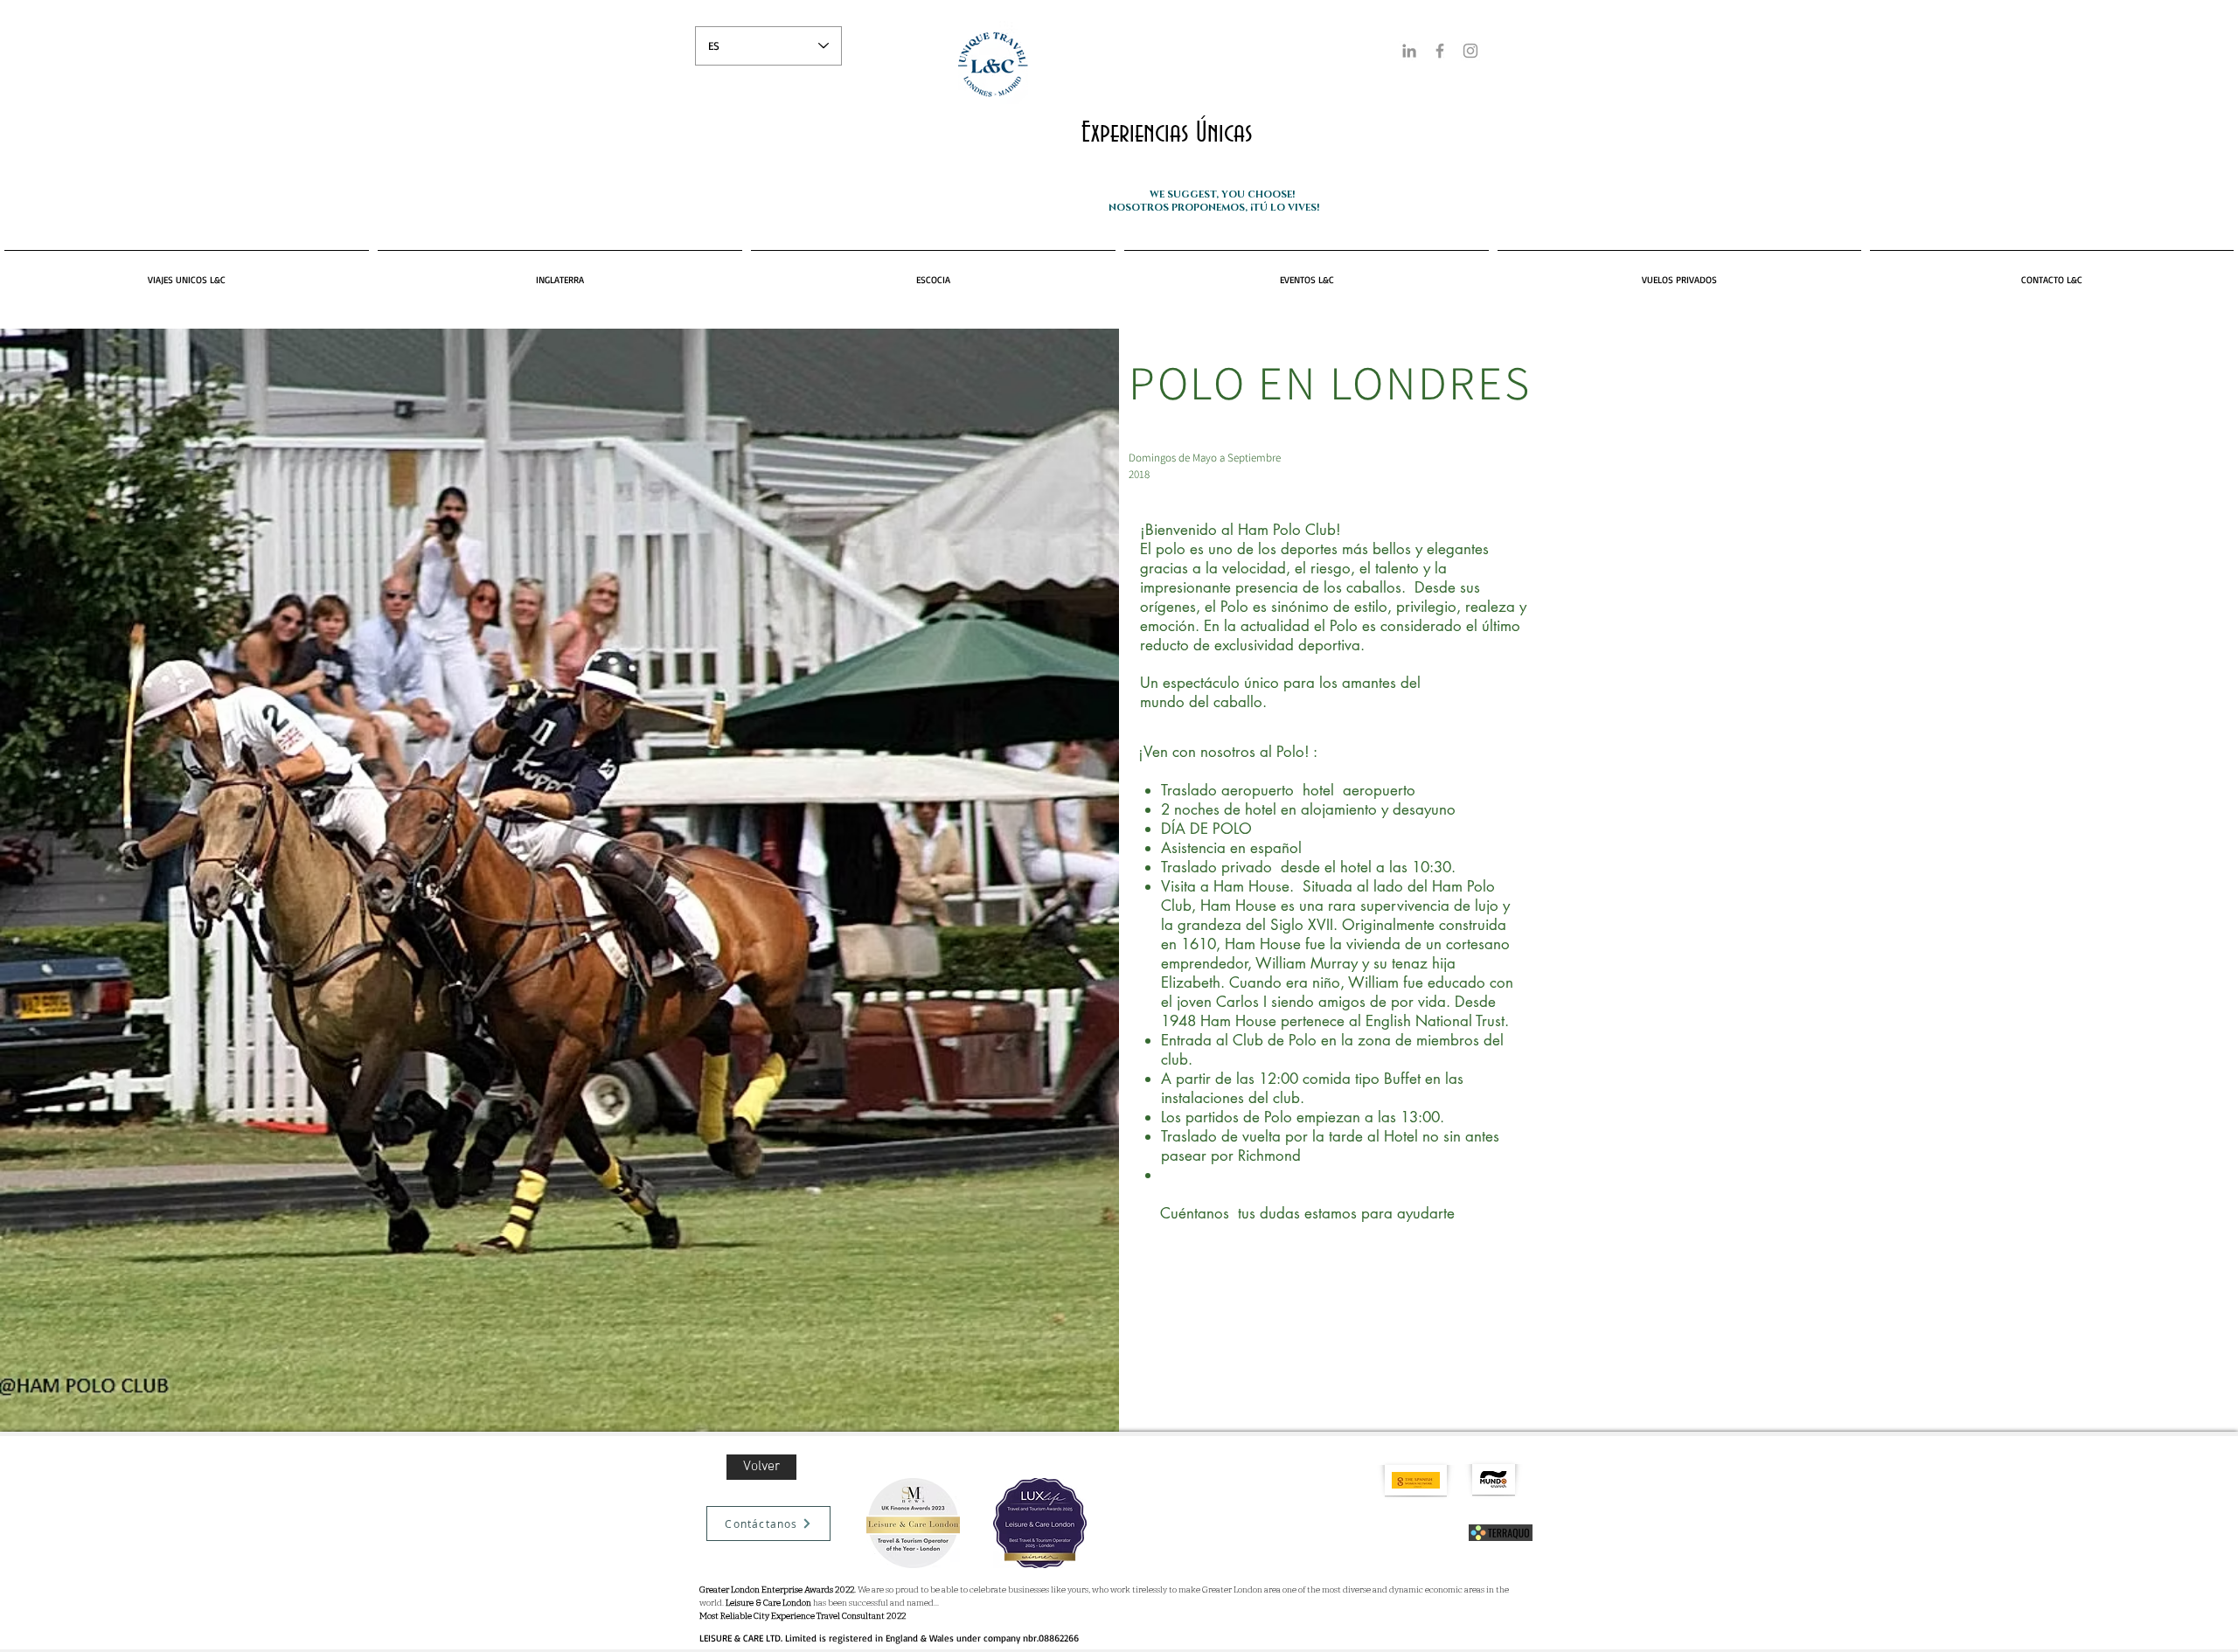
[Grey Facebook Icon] (1440, 51)
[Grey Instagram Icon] (1470, 51)
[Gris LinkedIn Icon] (1409, 51)
